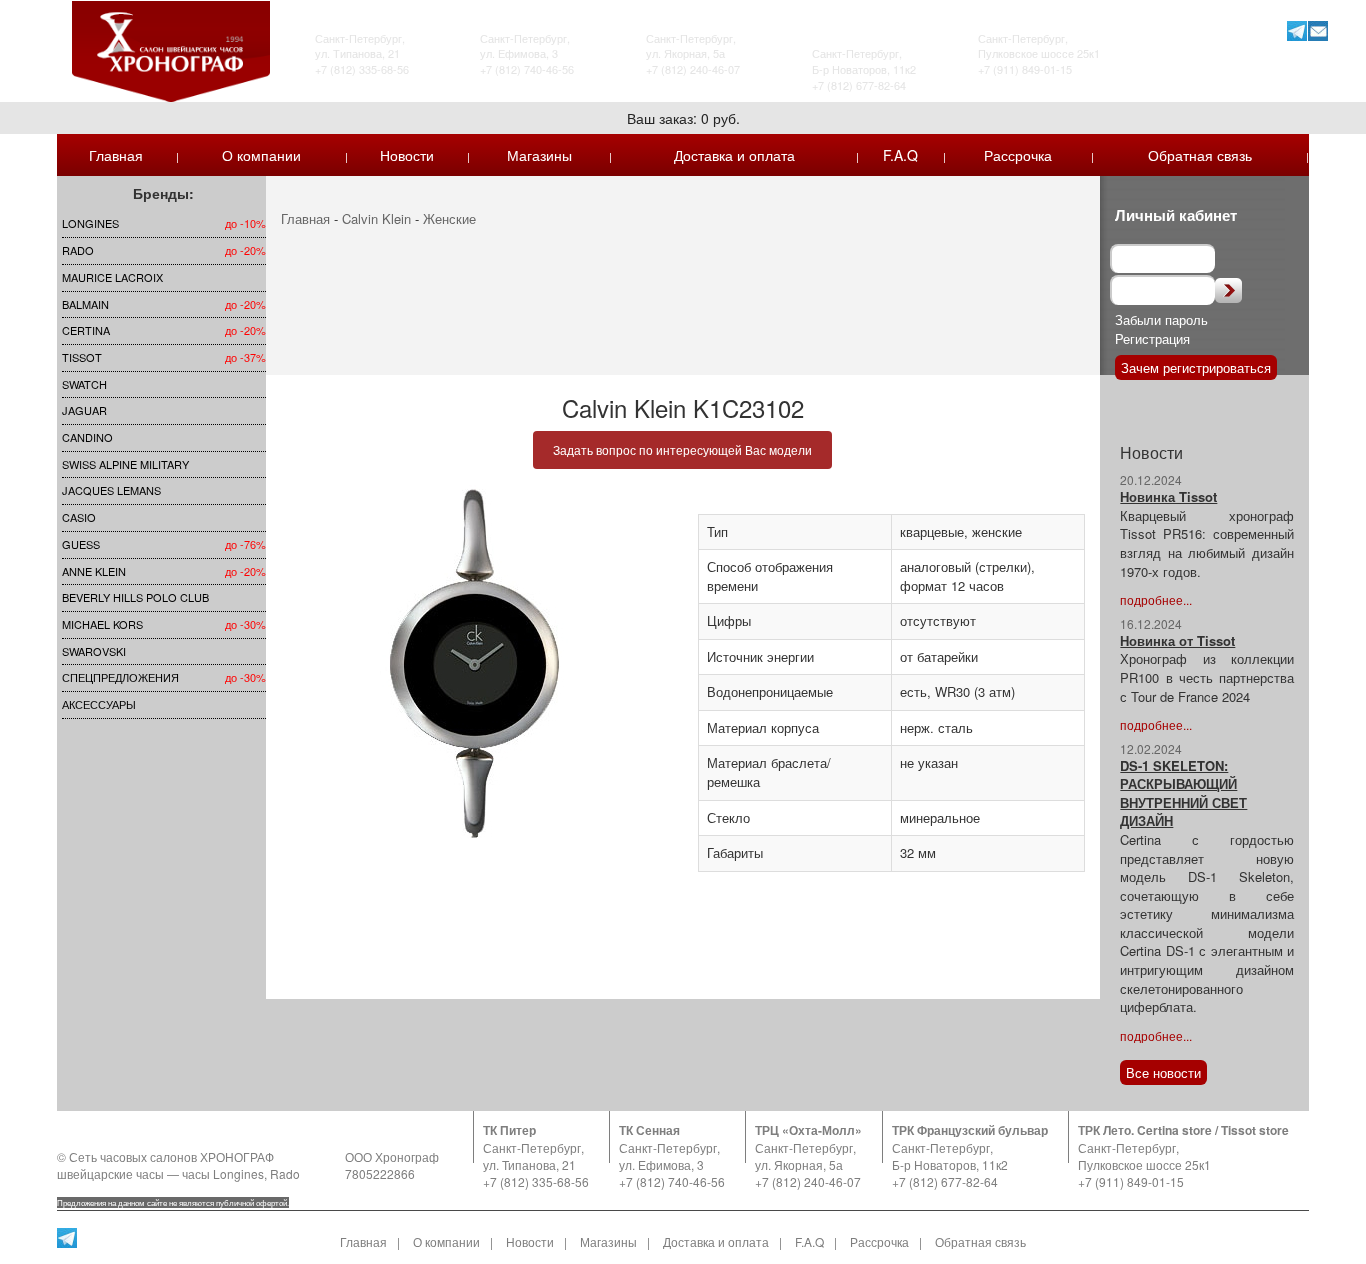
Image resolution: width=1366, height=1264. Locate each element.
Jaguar (84, 410)
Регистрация (1152, 338)
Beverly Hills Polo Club (135, 597)
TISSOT (82, 357)
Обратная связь (1200, 155)
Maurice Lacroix (112, 277)
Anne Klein (94, 571)
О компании (261, 155)
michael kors (102, 624)
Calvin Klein (376, 218)
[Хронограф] (171, 49)
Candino (87, 437)
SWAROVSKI (94, 651)
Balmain (85, 304)
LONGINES (90, 223)
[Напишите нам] (1317, 30)
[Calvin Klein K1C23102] (474, 663)
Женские (449, 218)
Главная (116, 155)
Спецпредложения (120, 677)
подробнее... (1156, 599)
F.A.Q (900, 155)
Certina (86, 330)
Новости (407, 155)
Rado (78, 250)
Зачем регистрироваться (1196, 367)
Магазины (539, 155)
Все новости (1163, 1072)
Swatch (84, 384)
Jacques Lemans (111, 490)
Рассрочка (1018, 155)
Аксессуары (99, 704)
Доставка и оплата (734, 155)
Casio (79, 517)
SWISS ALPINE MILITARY (125, 464)
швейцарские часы (110, 1173)
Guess (81, 544)
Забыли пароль (1161, 319)
